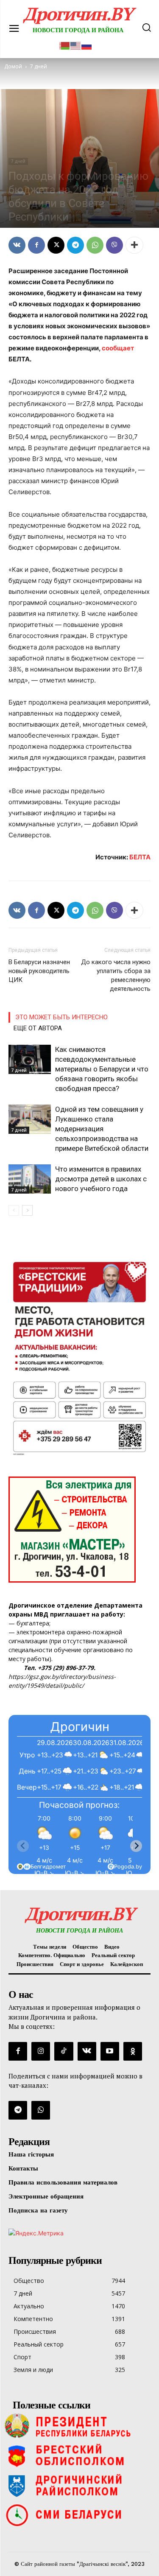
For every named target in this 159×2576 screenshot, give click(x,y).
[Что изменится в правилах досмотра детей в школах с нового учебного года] (30, 1179)
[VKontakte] (87, 2051)
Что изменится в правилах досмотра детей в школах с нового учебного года (101, 1179)
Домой (13, 66)
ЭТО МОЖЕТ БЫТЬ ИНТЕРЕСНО (61, 1017)
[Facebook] (36, 245)
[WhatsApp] (95, 245)
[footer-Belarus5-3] (79, 2426)
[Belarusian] (65, 45)
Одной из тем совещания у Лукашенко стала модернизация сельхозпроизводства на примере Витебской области (102, 1129)
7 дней (18, 161)
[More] (134, 245)
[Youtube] (110, 2051)
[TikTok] (64, 2051)
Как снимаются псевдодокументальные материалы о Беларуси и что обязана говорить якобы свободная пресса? (102, 1069)
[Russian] (87, 45)
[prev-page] (14, 1210)
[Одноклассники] (133, 2051)
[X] (56, 245)
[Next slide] (136, 1846)
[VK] (17, 245)
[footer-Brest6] (79, 2456)
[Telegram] (75, 245)
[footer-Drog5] (79, 2485)
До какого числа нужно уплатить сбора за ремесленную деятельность (116, 975)
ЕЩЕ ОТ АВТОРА (38, 1028)
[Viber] (114, 245)
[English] (76, 45)
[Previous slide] (23, 1846)
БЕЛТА (140, 857)
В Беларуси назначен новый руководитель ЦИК (39, 971)
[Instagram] (41, 2051)
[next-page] (27, 1210)
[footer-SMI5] (79, 2515)
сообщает (118, 348)
